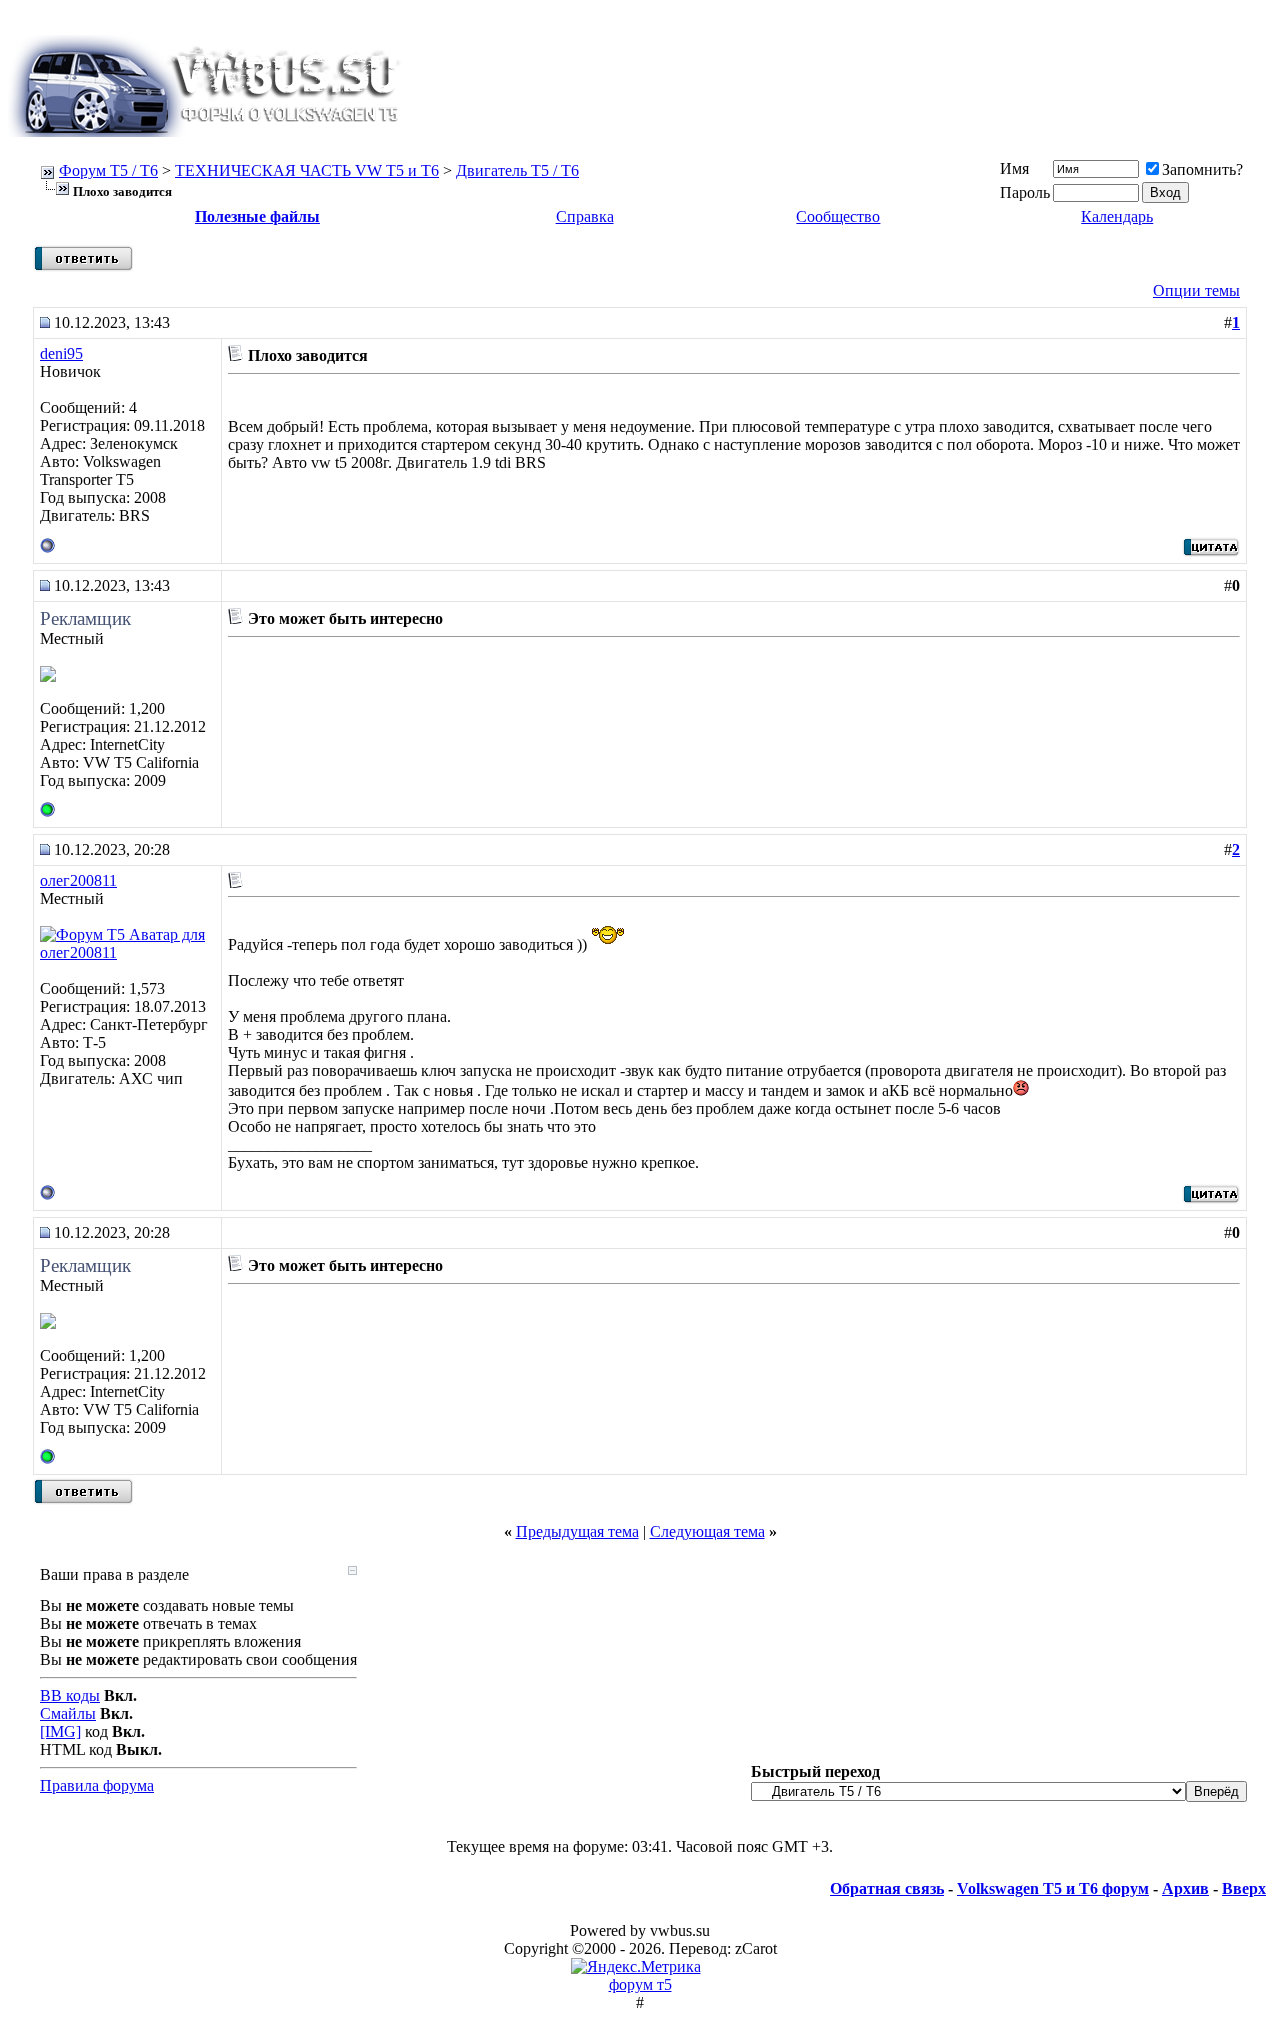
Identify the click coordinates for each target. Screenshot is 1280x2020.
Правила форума (97, 1785)
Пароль (1025, 192)
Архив (1185, 1888)
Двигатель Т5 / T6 (517, 170)
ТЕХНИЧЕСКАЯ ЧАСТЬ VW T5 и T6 (307, 170)
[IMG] (60, 1731)
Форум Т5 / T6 (108, 170)
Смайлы (68, 1713)
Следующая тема (707, 1531)
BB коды (70, 1695)
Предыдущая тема (577, 1531)
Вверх (1244, 1888)
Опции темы (1196, 290)
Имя (1014, 168)
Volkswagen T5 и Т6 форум (1053, 1888)
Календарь (1117, 216)
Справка (585, 216)
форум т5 (640, 1984)
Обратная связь (887, 1888)
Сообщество (838, 216)
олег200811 (78, 880)
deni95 (61, 353)
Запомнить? (1202, 169)
